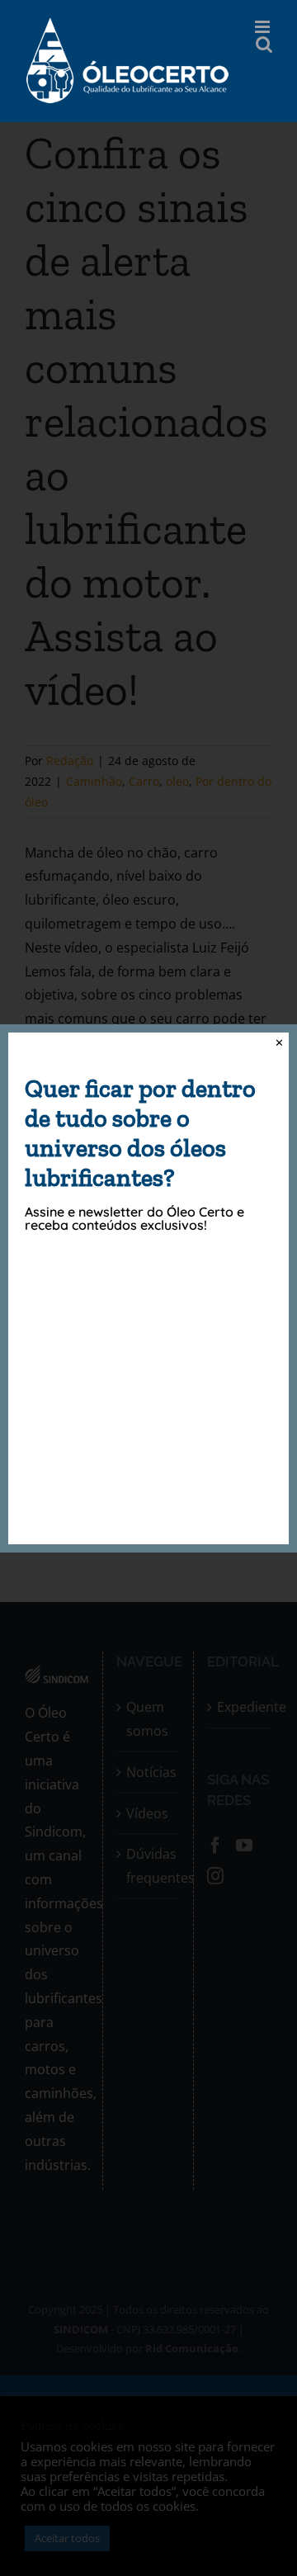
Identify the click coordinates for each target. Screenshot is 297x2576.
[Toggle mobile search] (264, 44)
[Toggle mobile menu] (264, 27)
